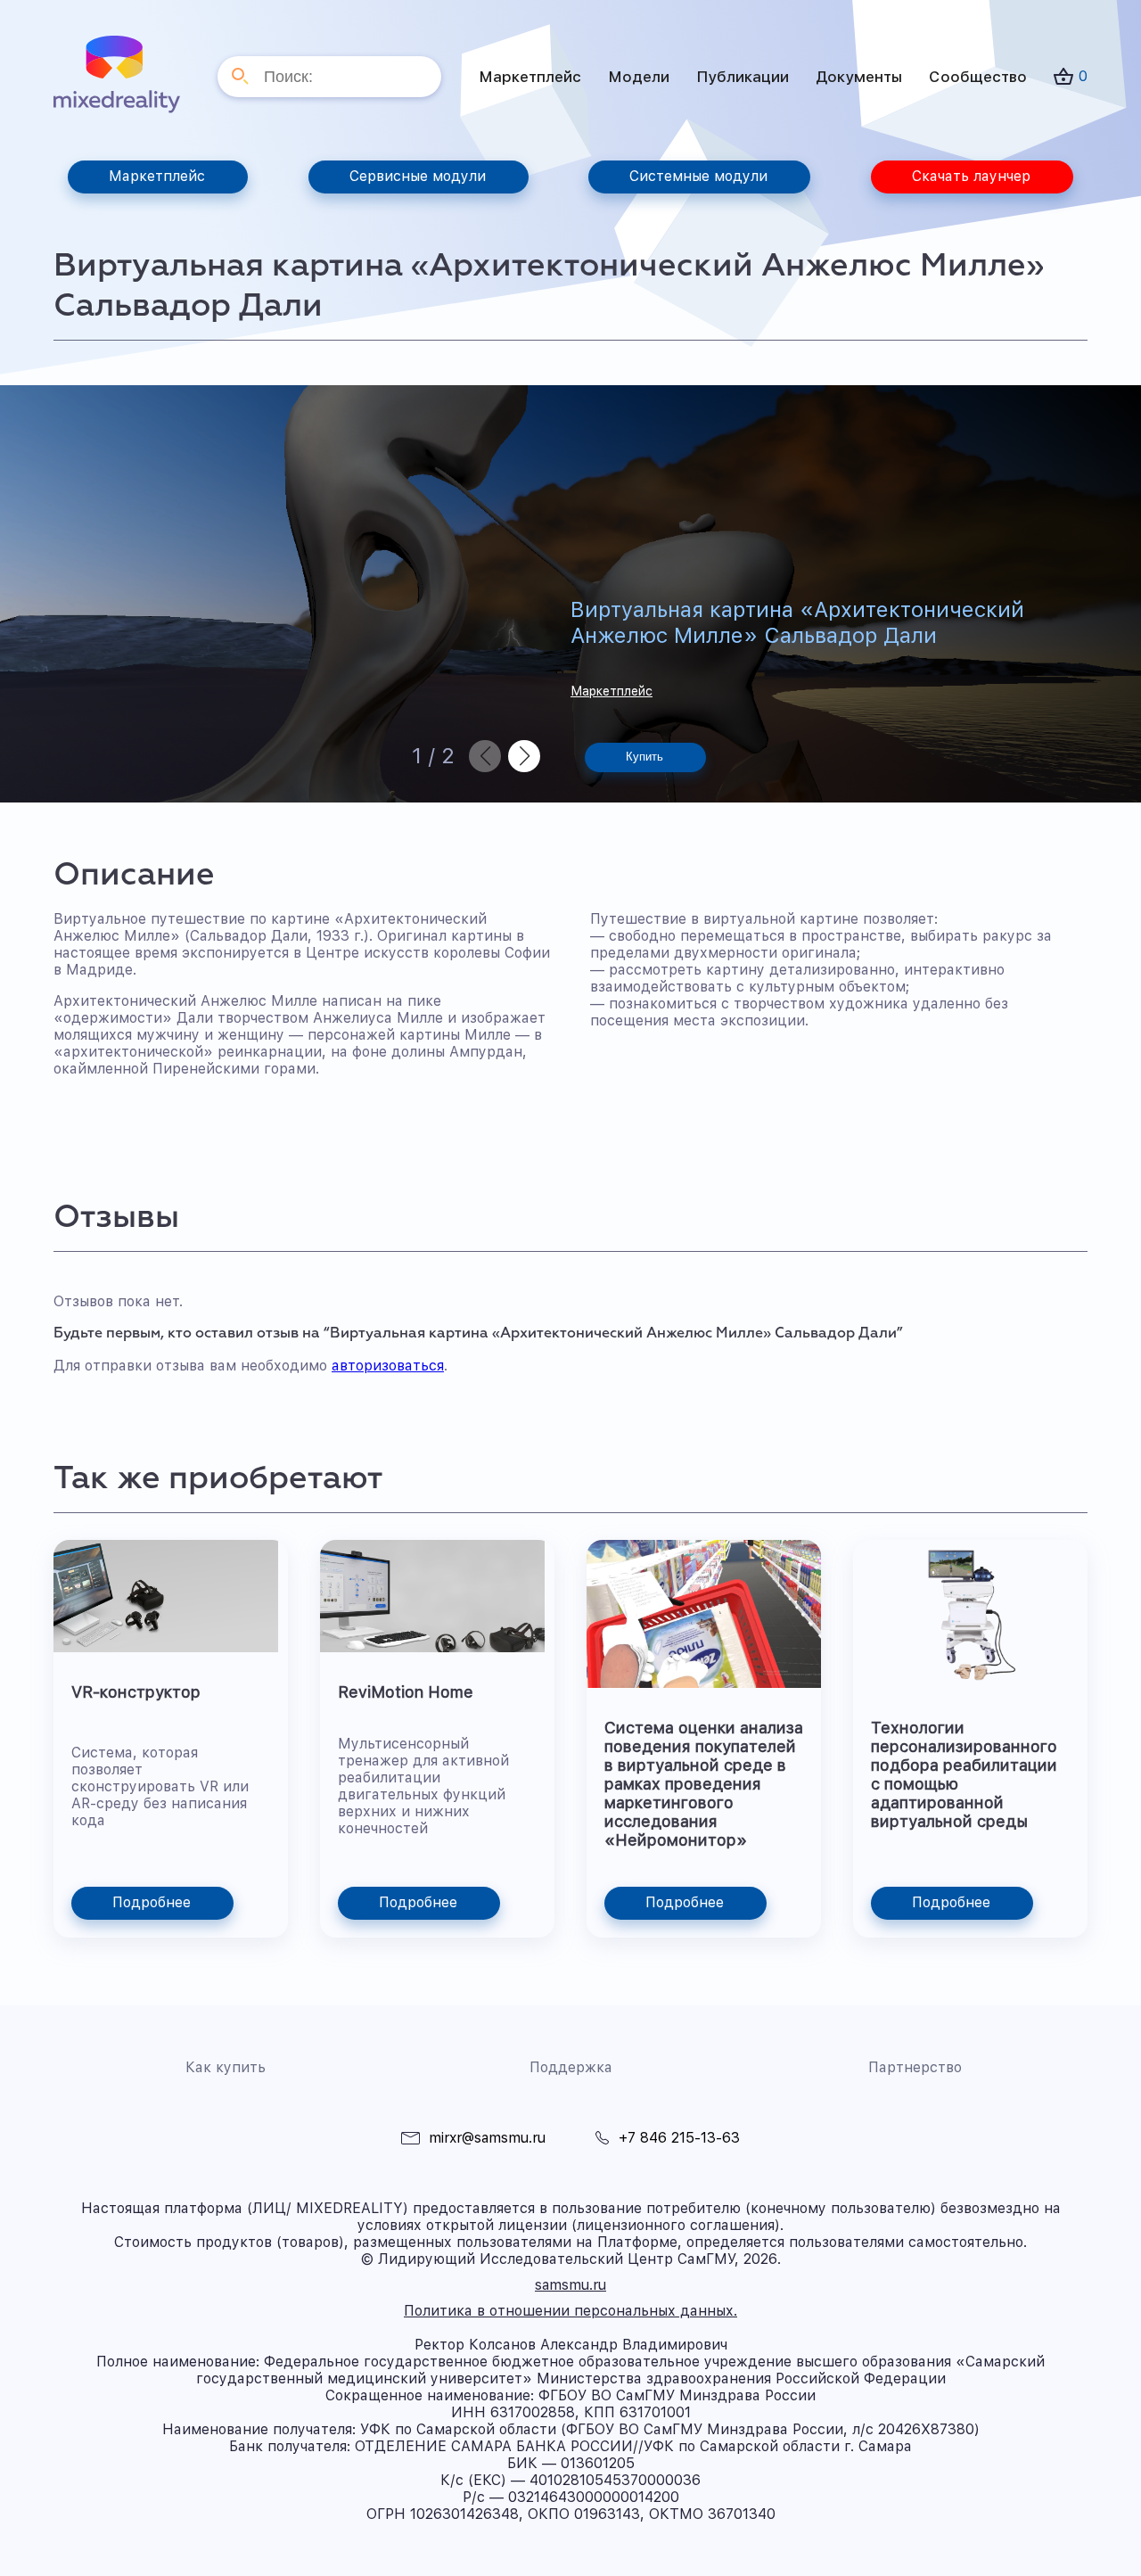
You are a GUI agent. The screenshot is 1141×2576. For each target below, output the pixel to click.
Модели (639, 77)
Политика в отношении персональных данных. (570, 2311)
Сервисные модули (418, 176)
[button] (524, 756)
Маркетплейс (530, 77)
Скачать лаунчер (971, 176)
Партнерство (915, 2067)
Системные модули (698, 176)
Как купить (226, 2067)
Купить (644, 757)
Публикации (743, 77)
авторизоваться (388, 1366)
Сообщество (978, 77)
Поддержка (571, 2067)
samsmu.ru (570, 2285)
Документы (859, 77)
